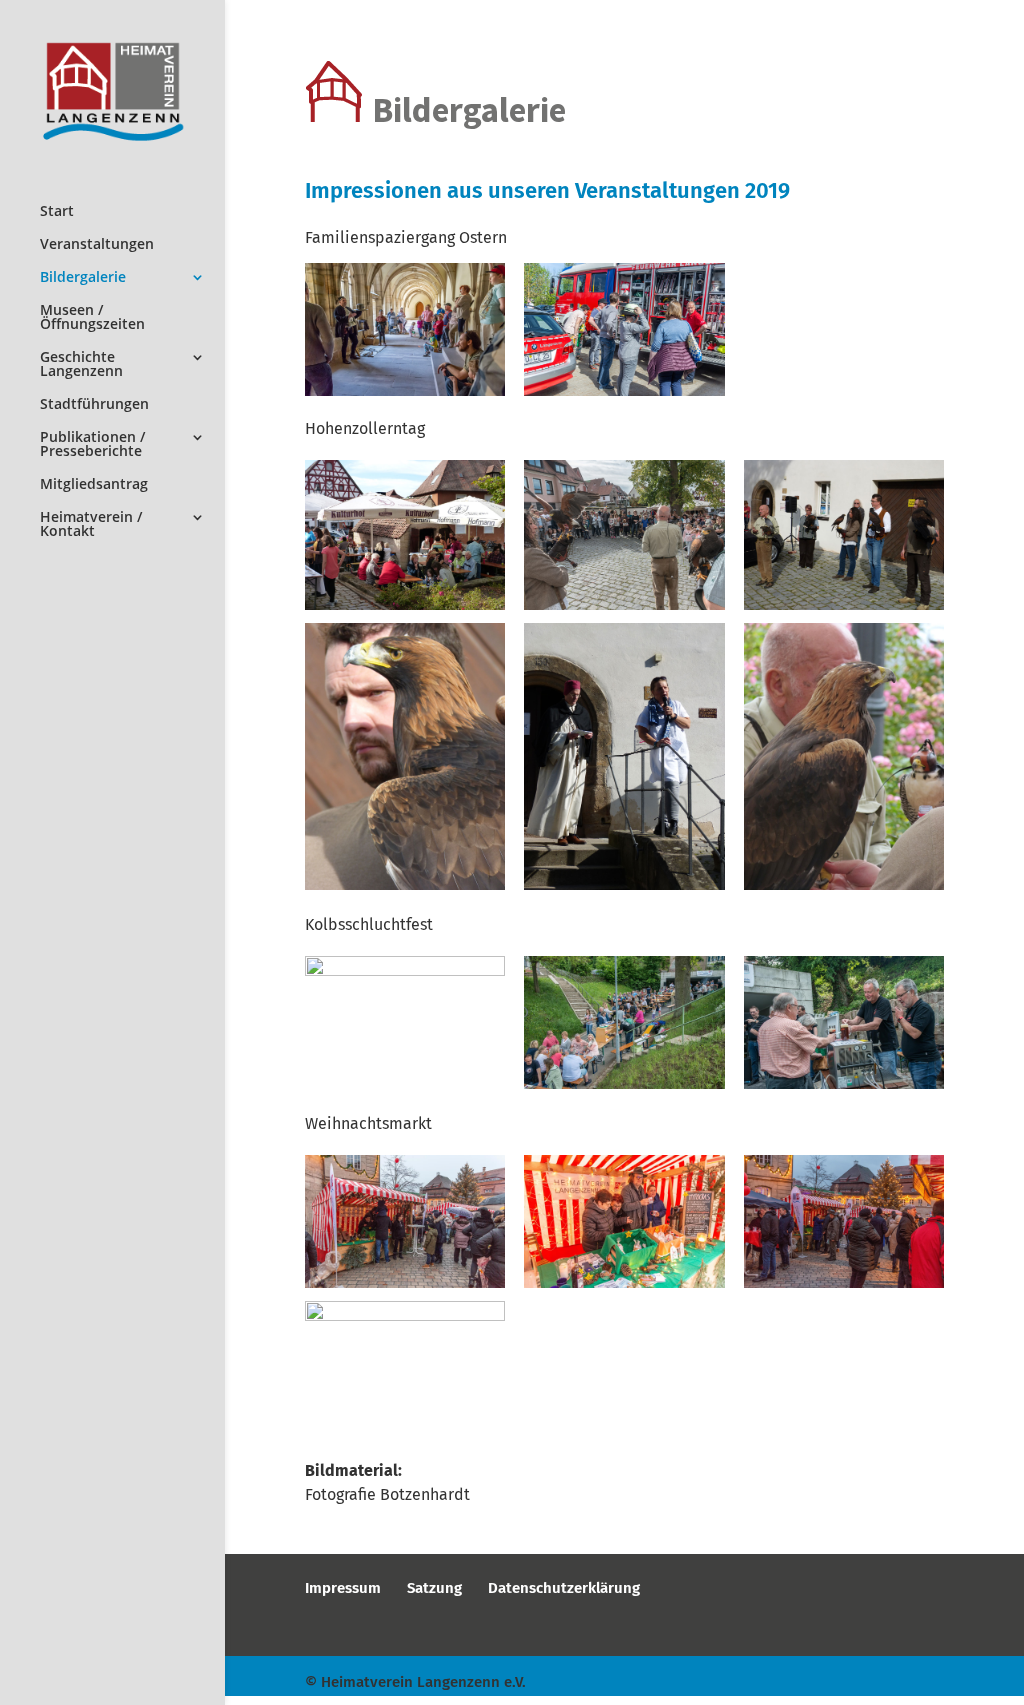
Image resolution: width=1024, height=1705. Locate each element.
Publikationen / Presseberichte (92, 445)
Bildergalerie (83, 278)
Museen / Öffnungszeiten (92, 318)
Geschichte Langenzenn (81, 365)
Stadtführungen (94, 405)
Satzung (434, 1588)
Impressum (343, 1588)
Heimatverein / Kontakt (91, 525)
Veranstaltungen (97, 245)
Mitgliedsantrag (94, 485)
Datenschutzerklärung (564, 1588)
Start (57, 212)
